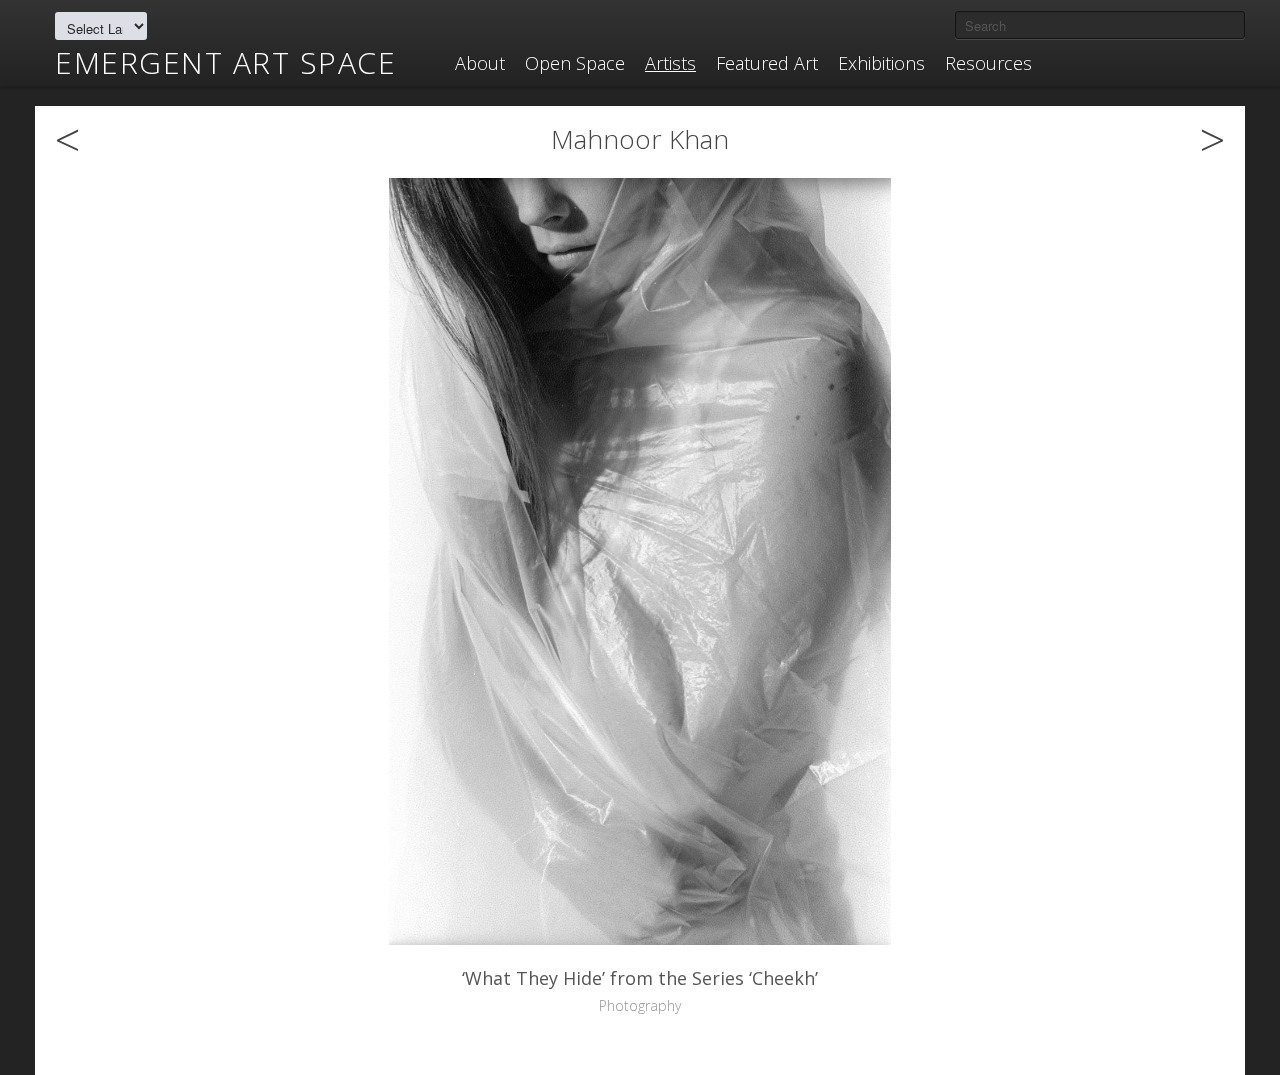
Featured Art (767, 63)
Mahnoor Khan (640, 139)
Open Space (575, 63)
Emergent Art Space (225, 63)
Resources (988, 63)
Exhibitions (881, 63)
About (480, 63)
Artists (670, 63)
